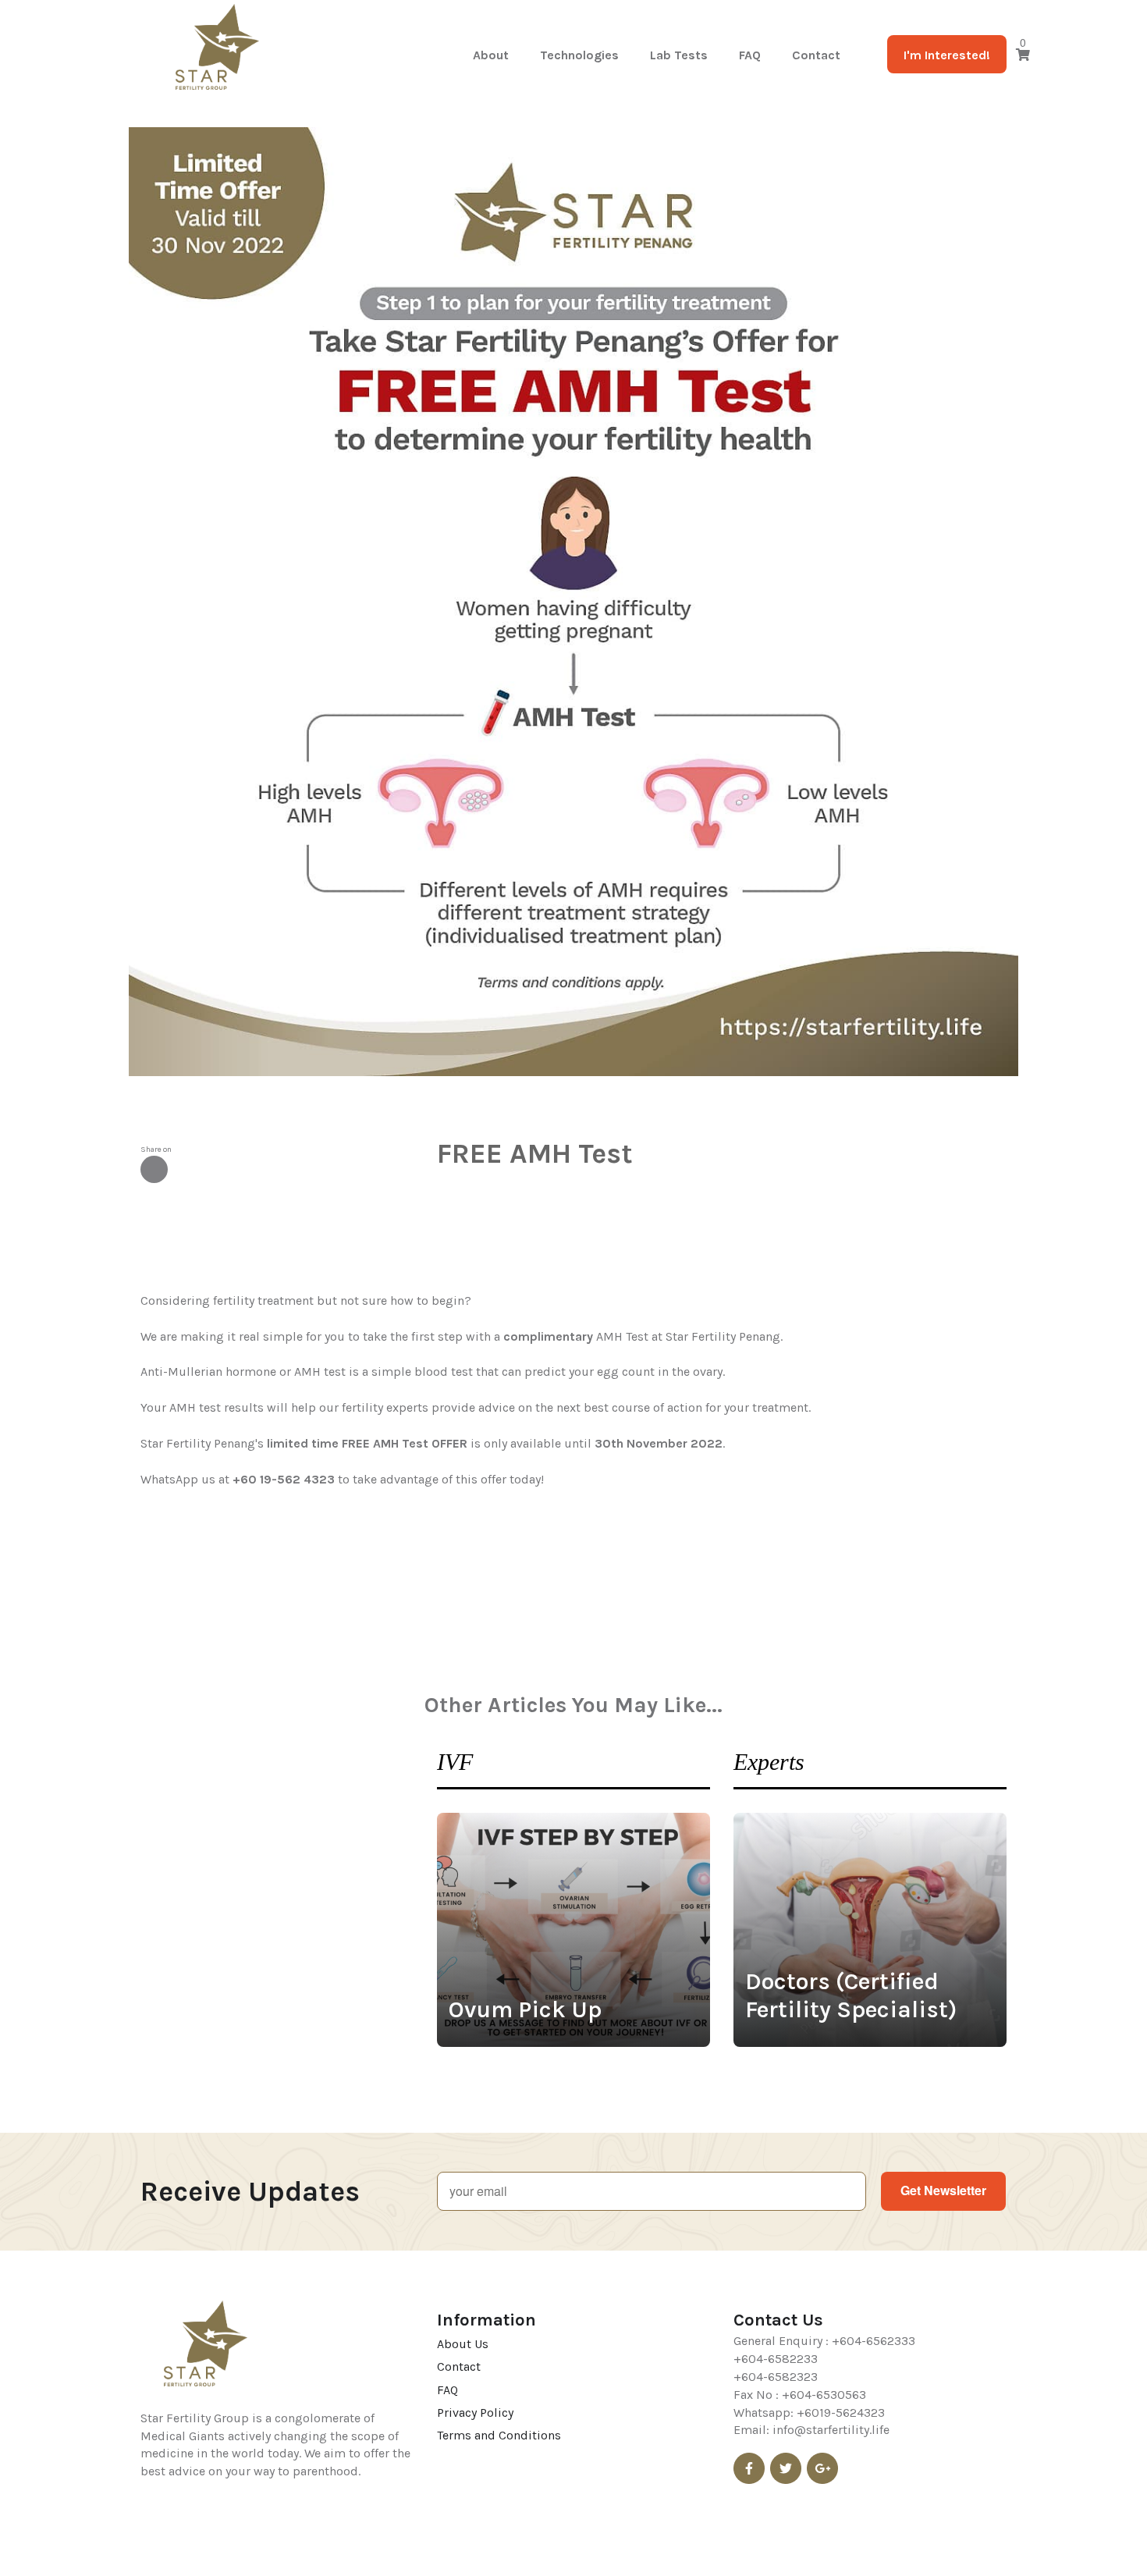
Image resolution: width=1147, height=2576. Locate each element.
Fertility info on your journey (217, 269)
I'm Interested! (947, 55)
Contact (816, 55)
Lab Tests (679, 55)
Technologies (579, 55)
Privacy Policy (475, 2413)
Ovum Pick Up (525, 2009)
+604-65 (856, 2341)
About (491, 55)
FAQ (750, 55)
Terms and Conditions (499, 2435)
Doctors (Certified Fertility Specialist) (851, 1995)
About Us (463, 2344)
